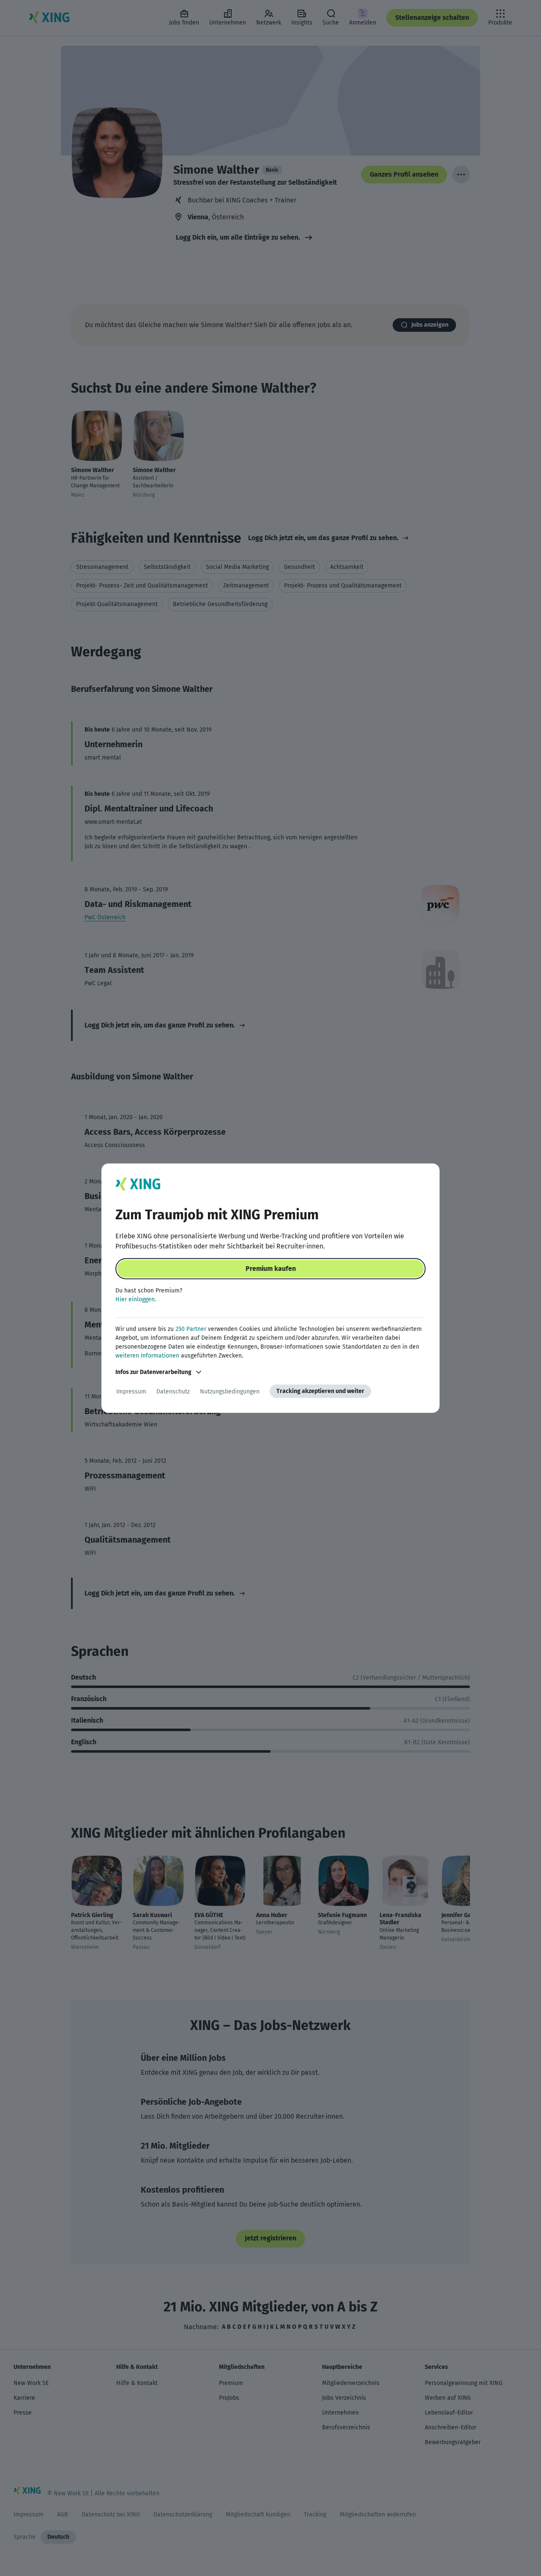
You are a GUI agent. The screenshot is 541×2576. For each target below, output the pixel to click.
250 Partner (191, 1329)
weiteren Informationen (147, 1356)
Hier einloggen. (136, 1299)
